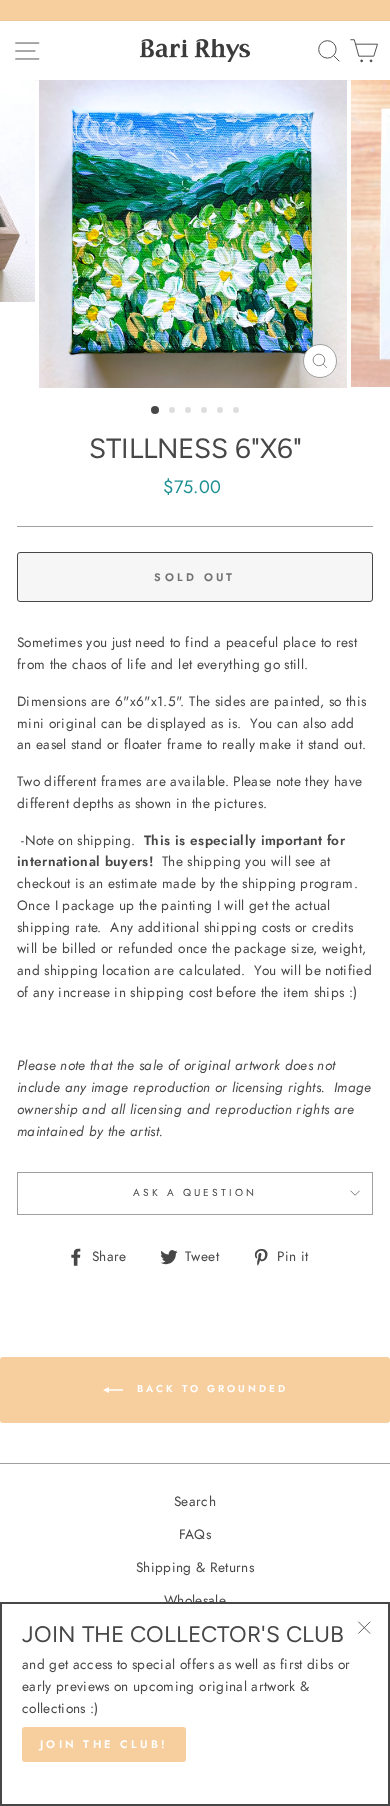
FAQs (195, 1534)
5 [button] (222, 412)
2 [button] (174, 412)
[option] (195, 234)
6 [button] (238, 412)
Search (195, 1501)
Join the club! (104, 1744)
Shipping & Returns (195, 1567)
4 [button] (206, 412)
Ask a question (195, 1192)
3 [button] (190, 412)
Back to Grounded (209, 1389)
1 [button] (156, 411)
